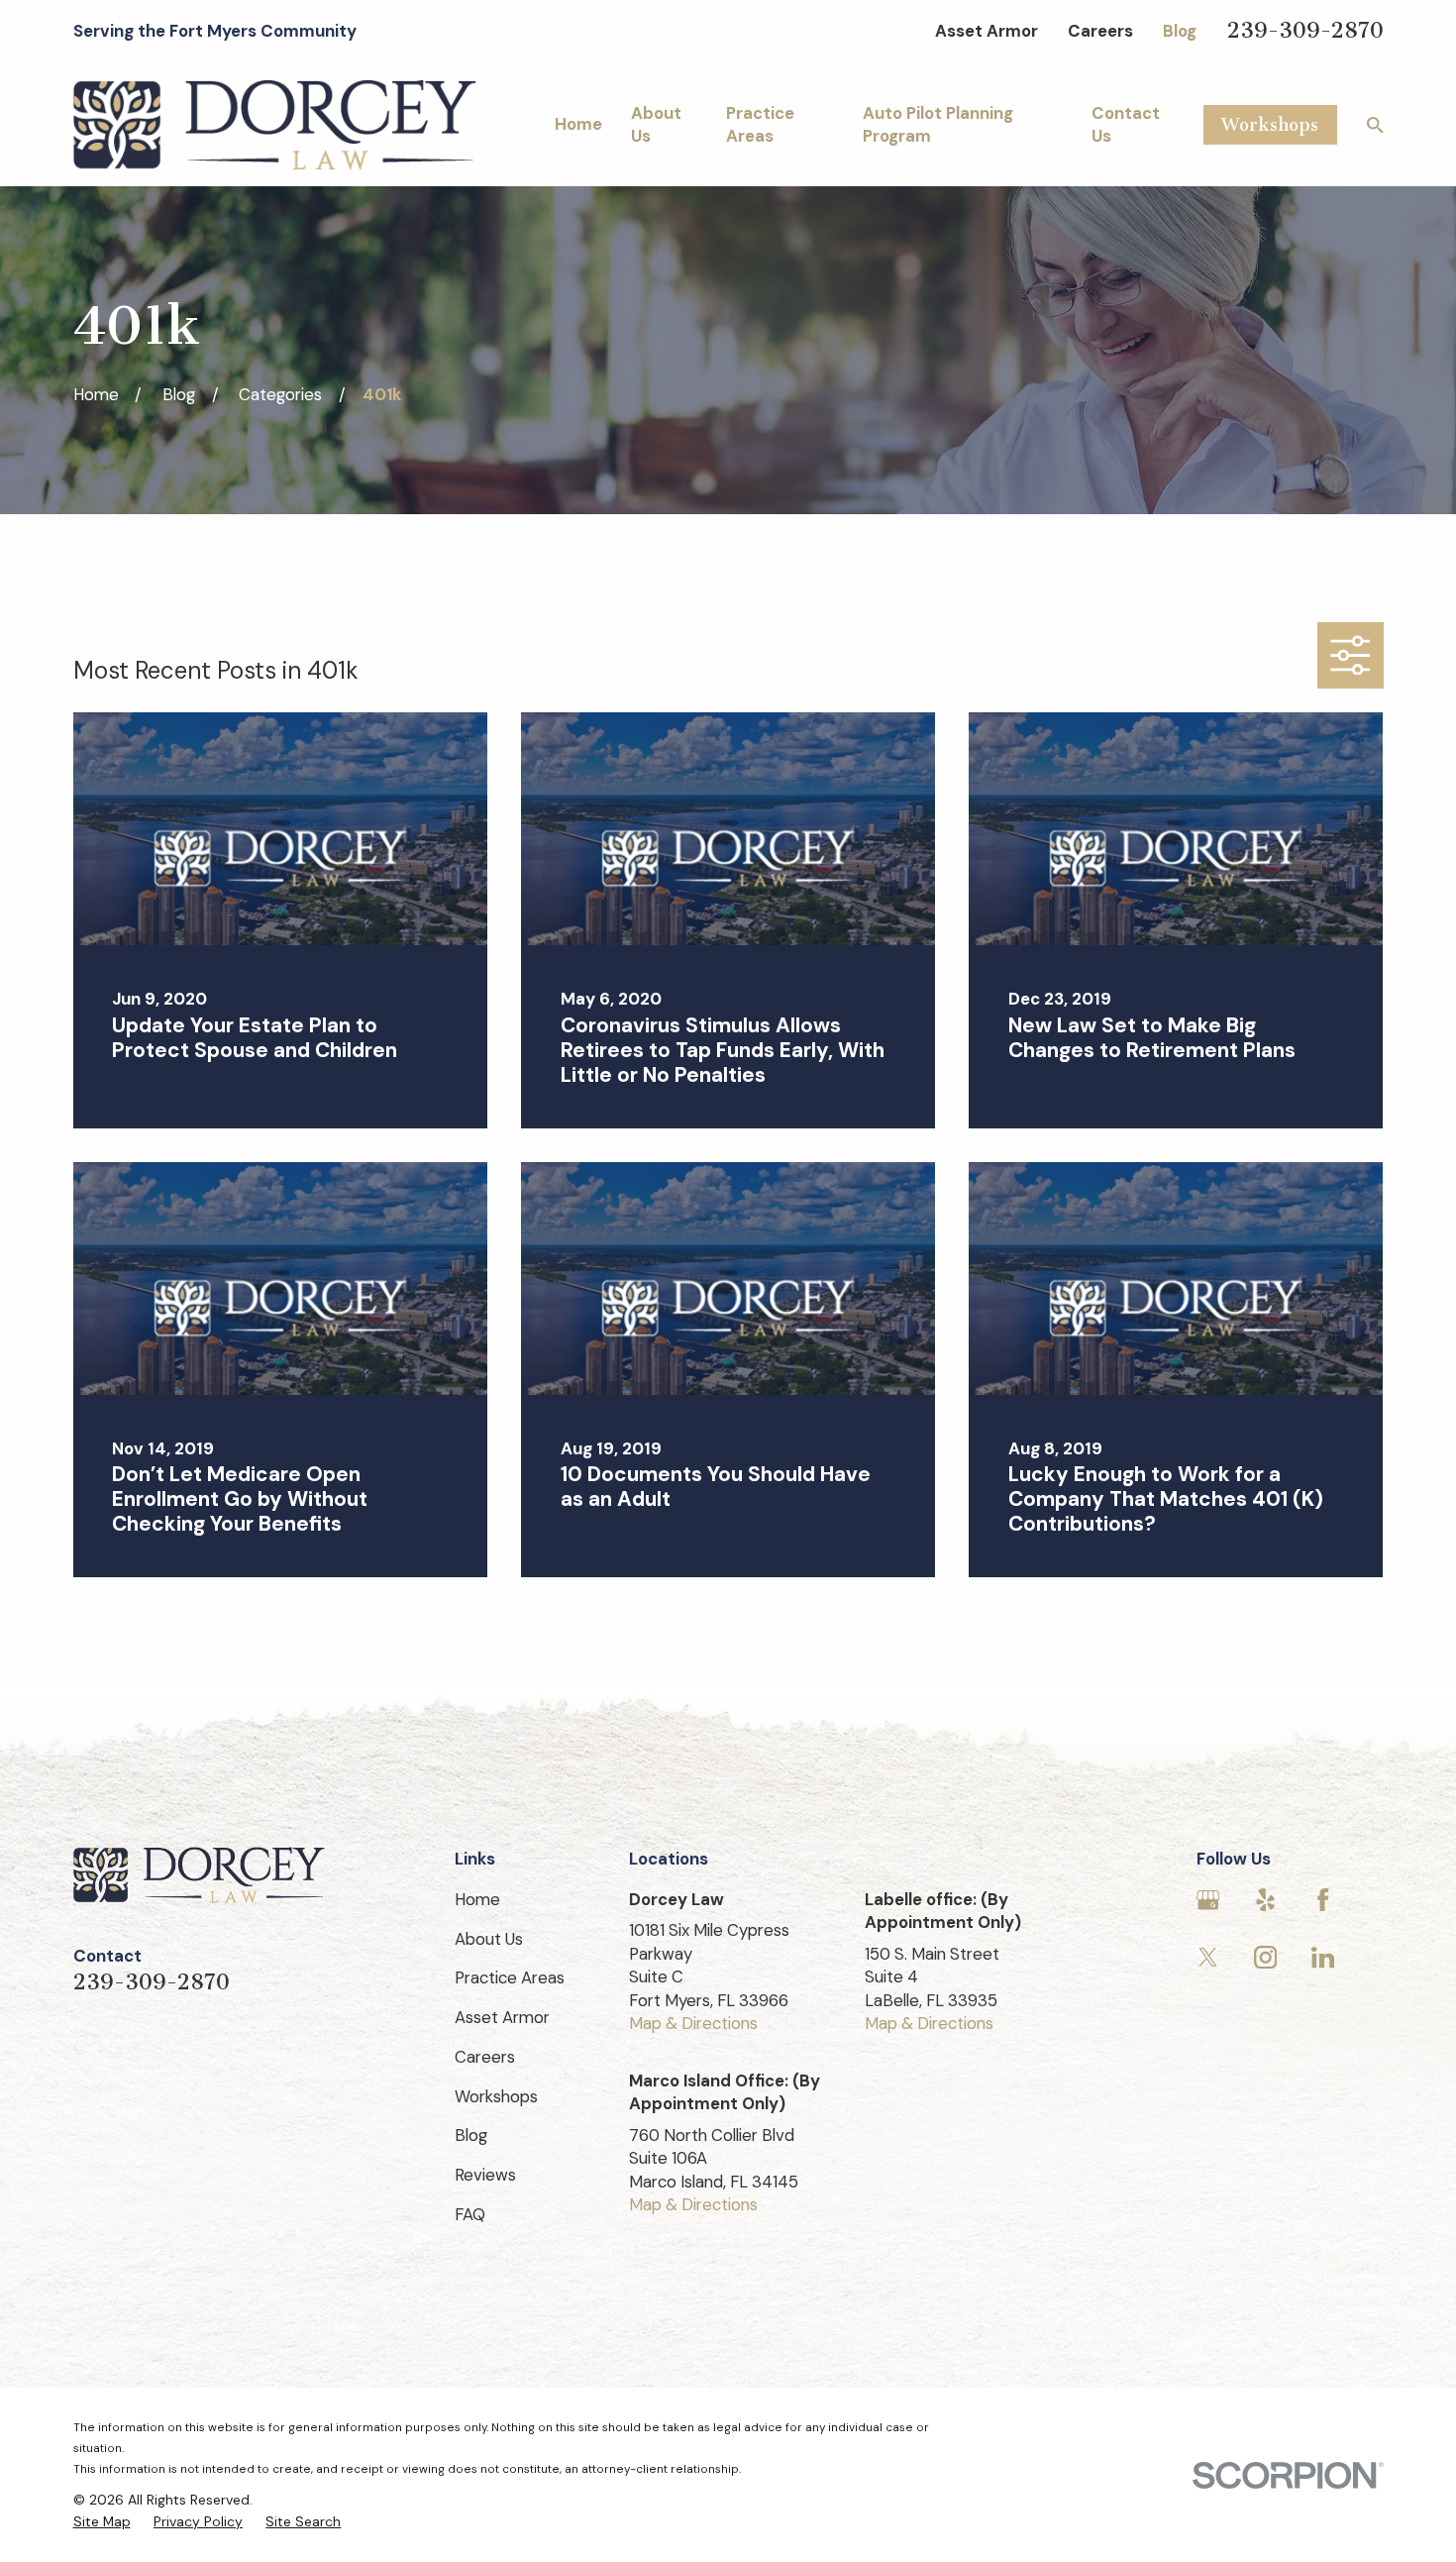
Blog (1180, 31)
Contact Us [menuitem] (1126, 124)
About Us (489, 1939)
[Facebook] (1323, 1900)
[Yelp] (1265, 1900)
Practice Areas (510, 1977)
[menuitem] (102, 2522)
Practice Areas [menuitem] (760, 124)
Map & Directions (693, 2023)
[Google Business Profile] (1208, 1900)
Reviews (485, 2175)
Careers (1100, 31)
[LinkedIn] (1323, 1957)
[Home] (275, 124)
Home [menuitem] (578, 124)
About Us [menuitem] (656, 124)
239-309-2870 (1305, 31)
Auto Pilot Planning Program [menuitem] (938, 124)
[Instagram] (1265, 1957)
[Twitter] (1208, 1957)
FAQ (470, 2214)
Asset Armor (987, 31)
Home (477, 1899)
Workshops (1270, 125)
